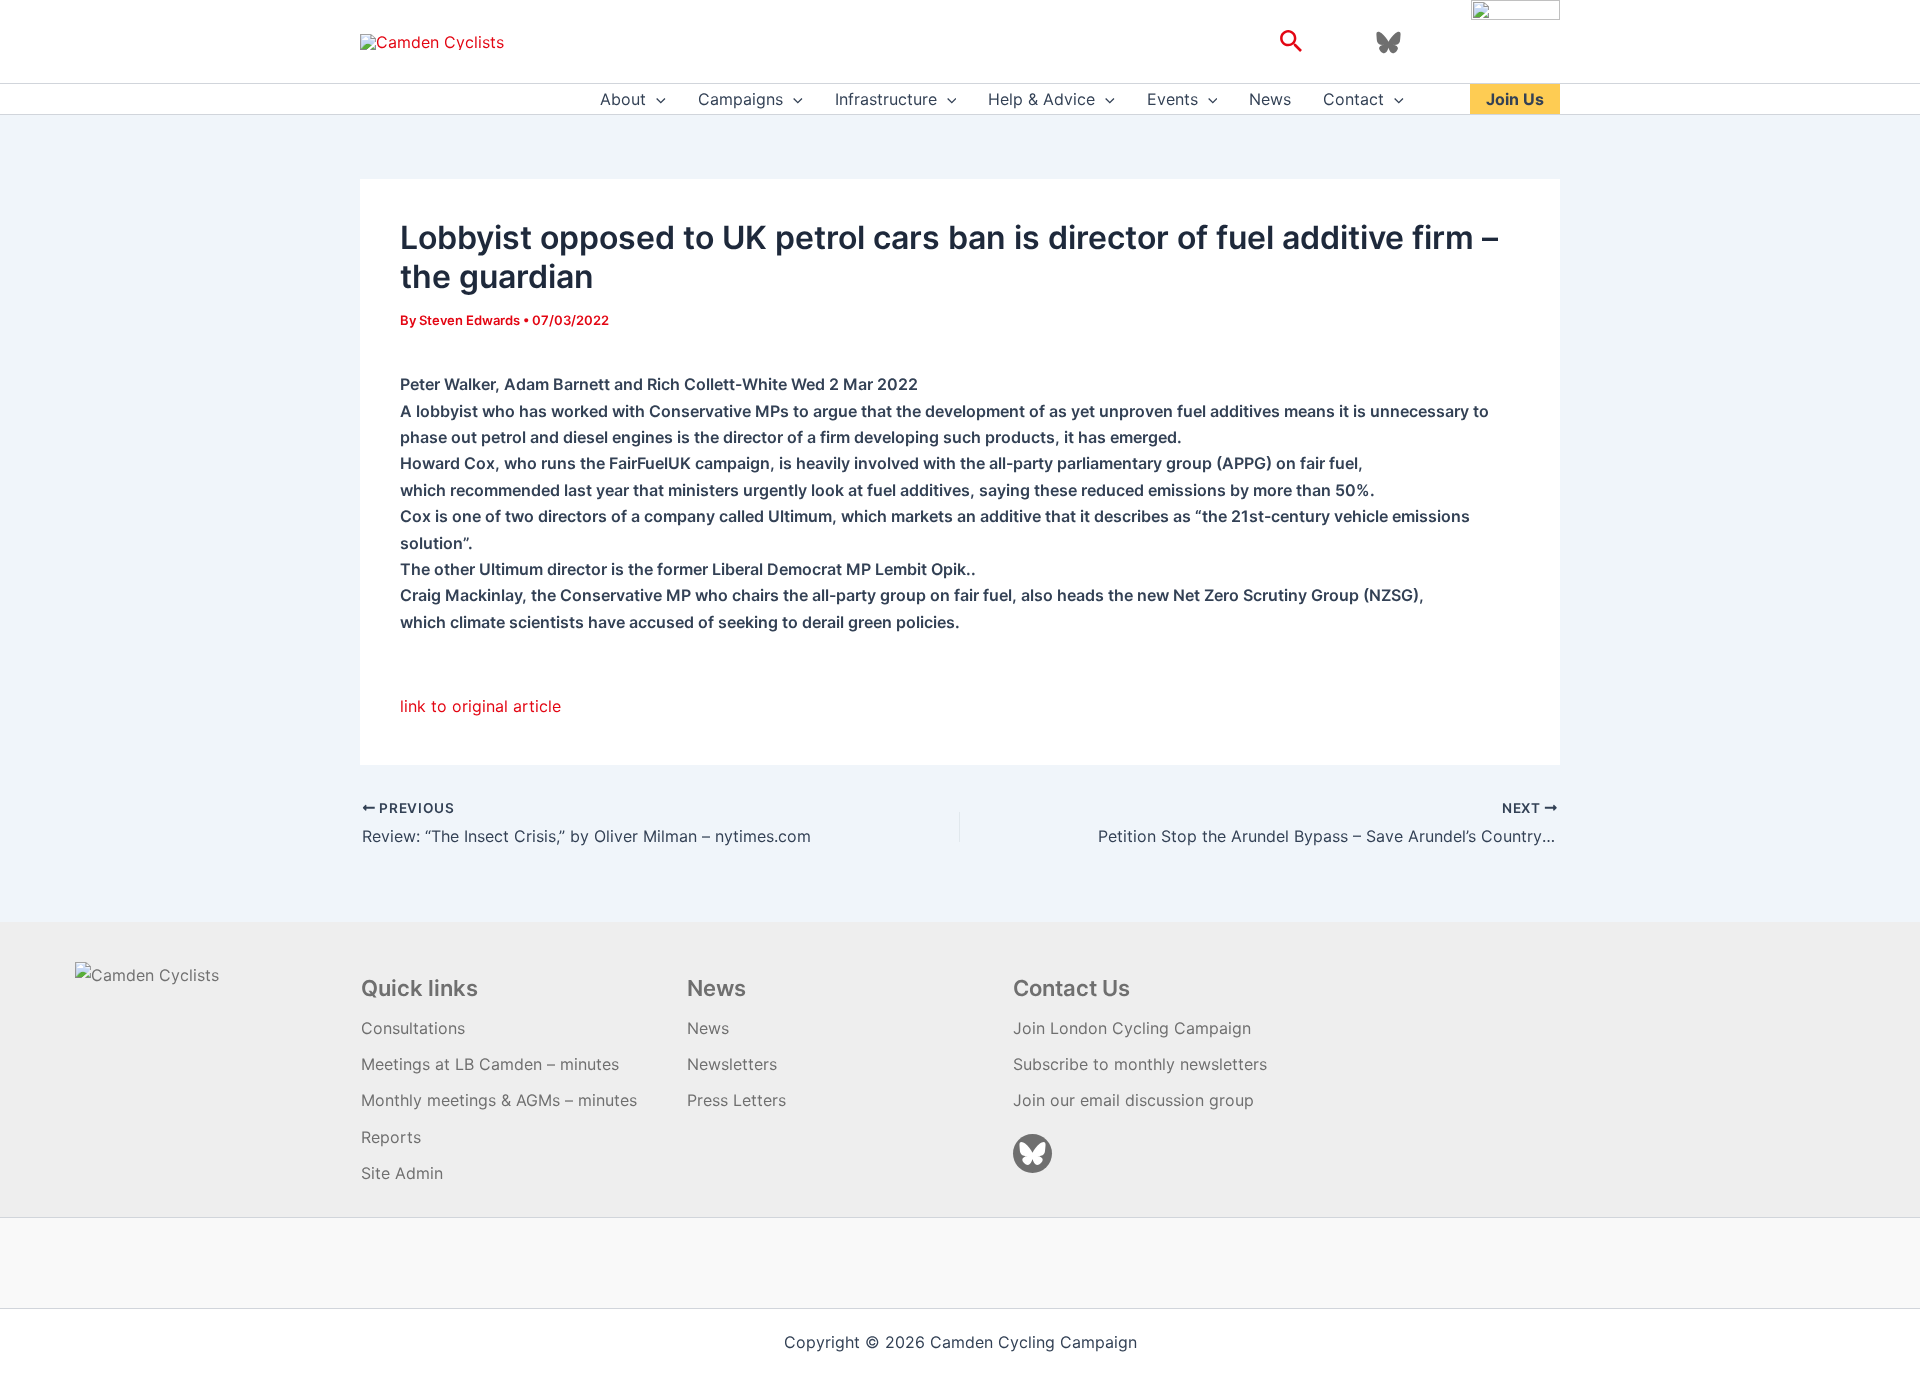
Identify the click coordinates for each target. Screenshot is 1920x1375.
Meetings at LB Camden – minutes (490, 1064)
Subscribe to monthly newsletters (1140, 1064)
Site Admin (402, 1173)
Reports (391, 1137)
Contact (1353, 99)
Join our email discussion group (1133, 1100)
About (623, 99)
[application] (656, 99)
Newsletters (732, 1064)
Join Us (1515, 99)
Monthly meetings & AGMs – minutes (499, 1100)
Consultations (413, 1028)
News (1270, 99)
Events (1172, 99)
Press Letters (736, 1100)
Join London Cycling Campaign (1132, 1028)
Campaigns (740, 99)
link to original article (480, 706)
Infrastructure (886, 99)
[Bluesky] (1388, 42)
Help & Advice (1041, 99)
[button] (1291, 42)
